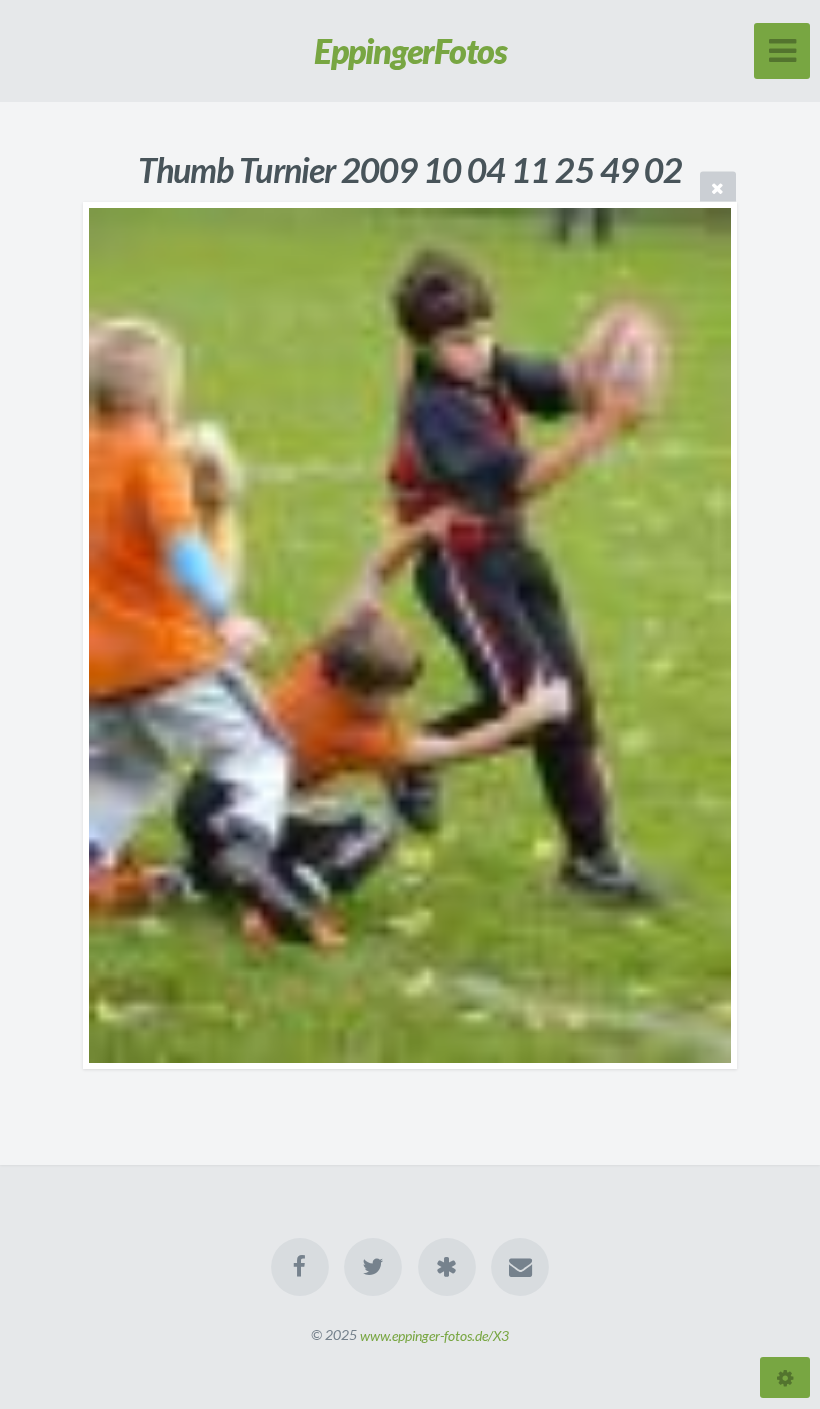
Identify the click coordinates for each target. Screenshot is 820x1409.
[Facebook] (300, 1267)
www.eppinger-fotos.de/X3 (434, 1334)
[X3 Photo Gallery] (447, 1267)
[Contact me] (520, 1267)
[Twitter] (373, 1267)
